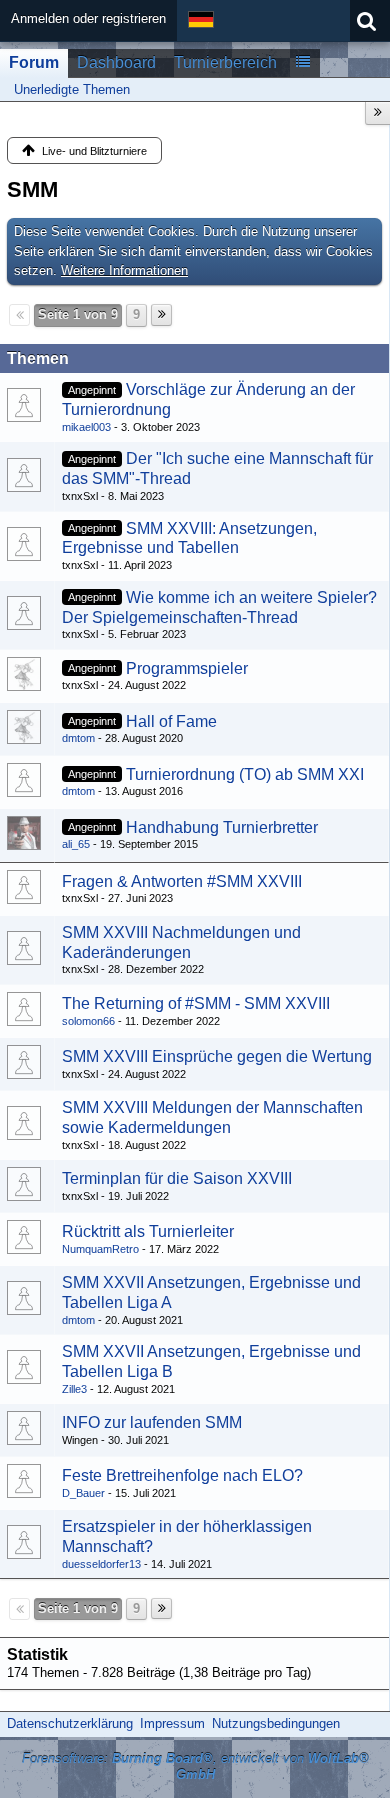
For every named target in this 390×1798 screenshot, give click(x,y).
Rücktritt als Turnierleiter (148, 1231)
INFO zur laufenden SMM (152, 1422)
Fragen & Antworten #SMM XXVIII (182, 881)
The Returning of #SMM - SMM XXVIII (196, 1003)
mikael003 (86, 427)
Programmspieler (187, 668)
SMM (32, 189)
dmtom (78, 738)
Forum (34, 62)
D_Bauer (83, 1493)
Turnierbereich (225, 62)
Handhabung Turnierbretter (222, 827)
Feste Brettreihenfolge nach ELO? (182, 1475)
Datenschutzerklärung (70, 1723)
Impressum (172, 1723)
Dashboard (116, 62)
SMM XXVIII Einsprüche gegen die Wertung (217, 1056)
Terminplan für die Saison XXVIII (177, 1178)
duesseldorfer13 (101, 1564)
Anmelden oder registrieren (88, 18)
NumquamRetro (100, 1249)
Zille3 (74, 1389)
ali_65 (76, 844)
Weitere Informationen (124, 270)
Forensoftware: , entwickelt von (195, 1767)
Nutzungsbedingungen (276, 1723)
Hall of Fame (171, 721)
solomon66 (88, 1021)
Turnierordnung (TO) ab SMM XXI (245, 774)
